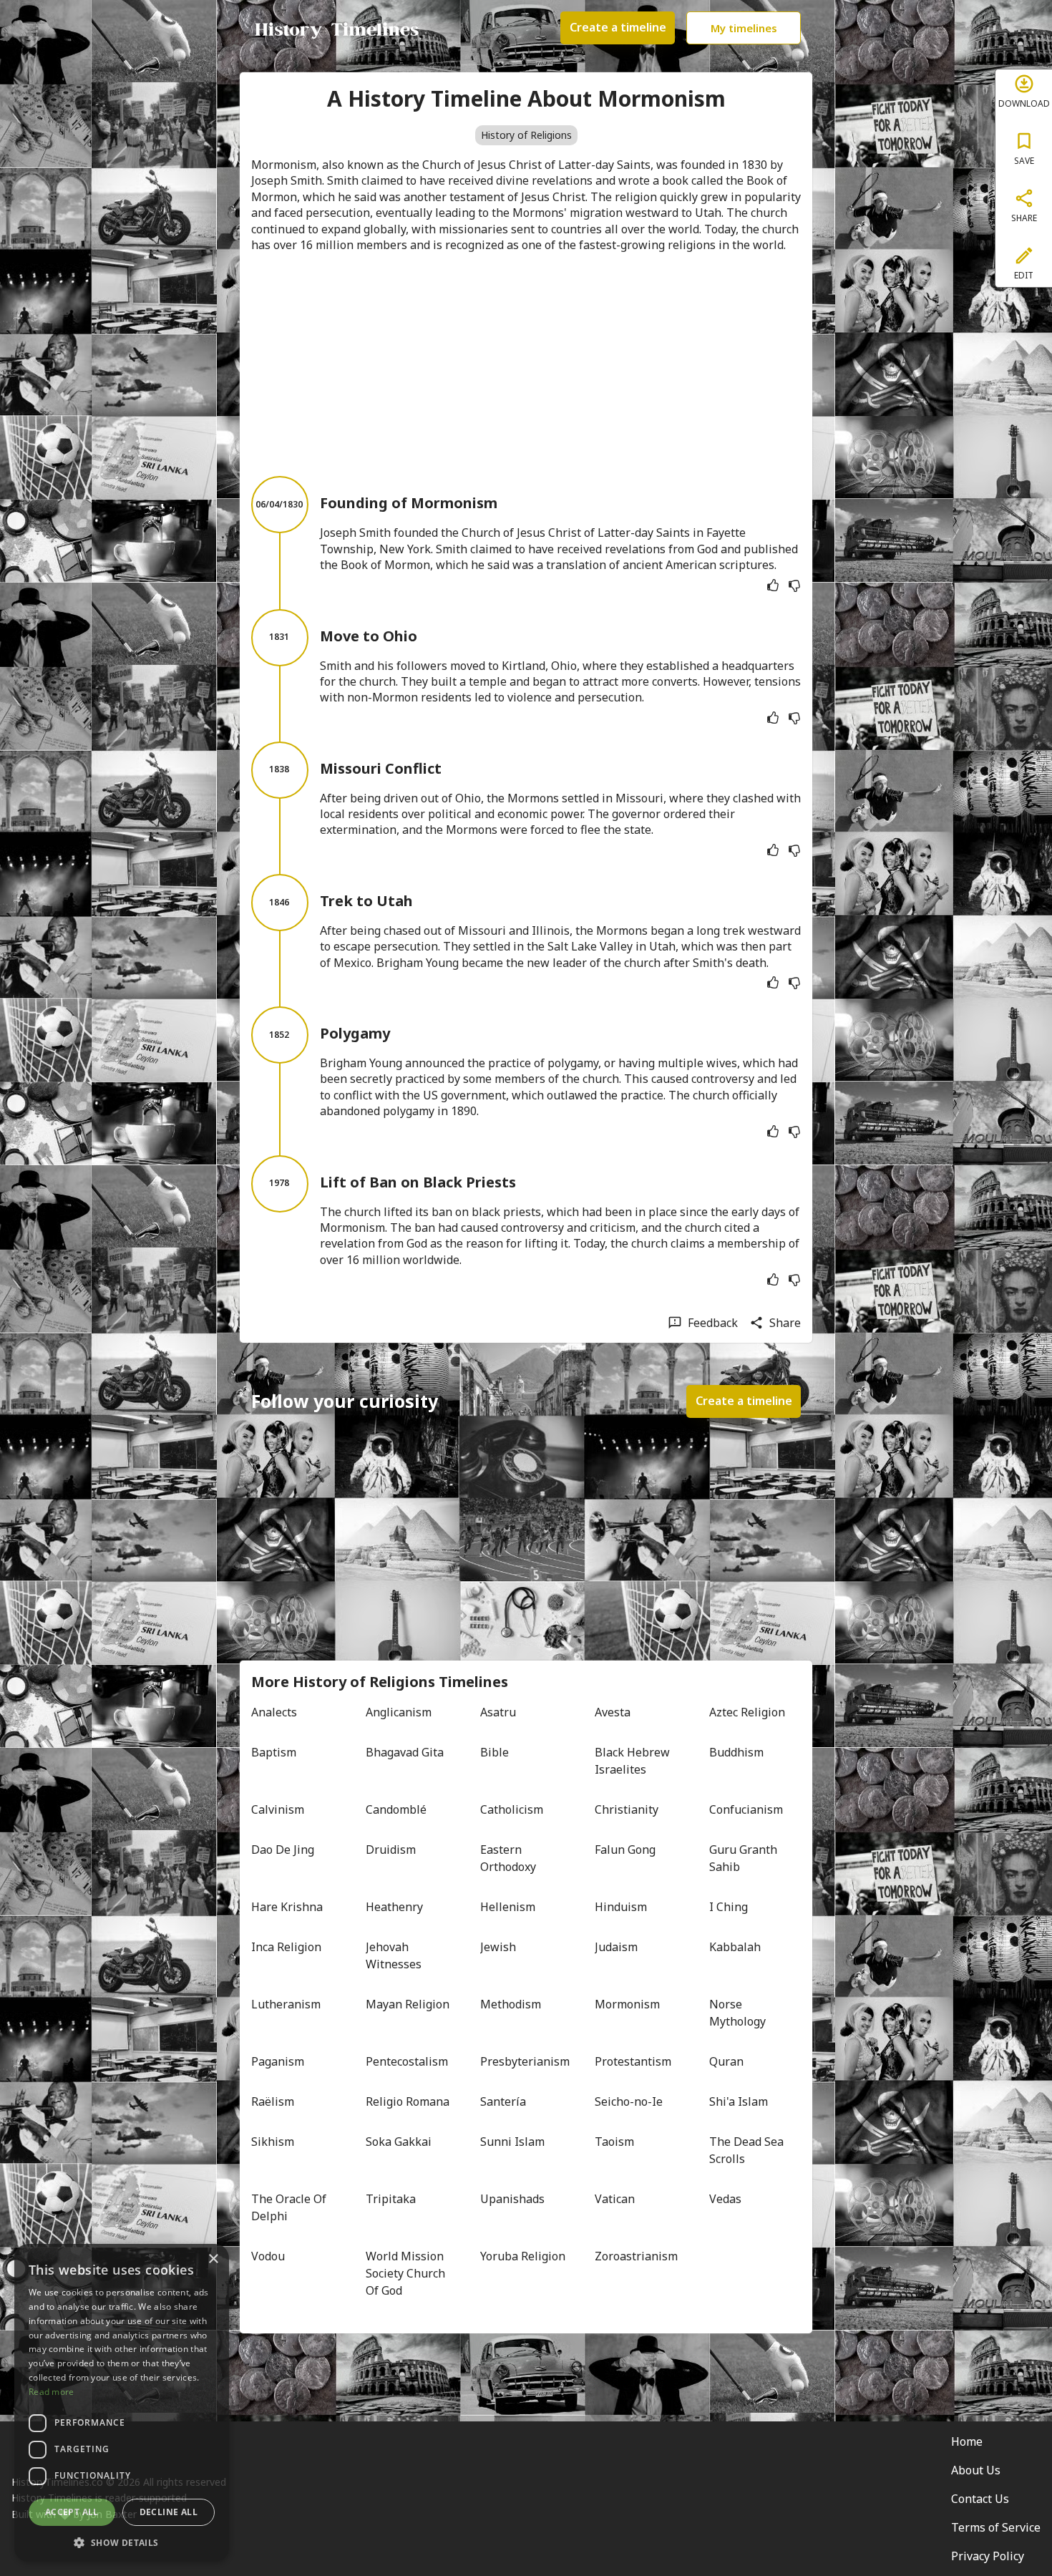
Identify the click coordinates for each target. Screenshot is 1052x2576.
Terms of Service (996, 2527)
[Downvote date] (794, 585)
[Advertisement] (526, 364)
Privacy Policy (988, 2556)
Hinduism (621, 1907)
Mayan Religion (408, 2004)
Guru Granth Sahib (745, 1858)
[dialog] (122, 2403)
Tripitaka (391, 2199)
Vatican (615, 2199)
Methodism (511, 2004)
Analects (274, 1712)
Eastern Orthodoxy (508, 1858)
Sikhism (273, 2142)
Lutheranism (286, 2004)
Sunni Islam (512, 2142)
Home (967, 2441)
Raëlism (273, 2101)
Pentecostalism (407, 2061)
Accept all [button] (72, 2512)
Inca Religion (286, 1947)
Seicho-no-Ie (629, 2101)
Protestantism (633, 2061)
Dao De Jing (283, 1850)
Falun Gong (625, 1850)
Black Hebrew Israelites (634, 1761)
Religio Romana (408, 2101)
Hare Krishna (287, 1907)
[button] (122, 2541)
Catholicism (512, 1809)
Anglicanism (399, 1712)
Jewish (498, 1947)
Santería (503, 2101)
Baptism (274, 1752)
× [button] (213, 2259)
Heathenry (394, 1907)
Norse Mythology (737, 2013)
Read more (52, 2392)
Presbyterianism (525, 2061)
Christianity (627, 1809)
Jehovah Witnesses (394, 1955)
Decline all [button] (169, 2512)
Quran (726, 2061)
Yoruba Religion (523, 2256)
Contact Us (980, 2499)
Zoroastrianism (636, 2256)
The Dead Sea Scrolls (748, 2150)
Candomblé (396, 1809)
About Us (976, 2470)
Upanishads (512, 2199)
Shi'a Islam (739, 2101)
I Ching (729, 1907)
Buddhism (736, 1752)
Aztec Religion (747, 1712)
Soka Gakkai (399, 2142)
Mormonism (627, 2004)
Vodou (268, 2256)
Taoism (614, 2142)
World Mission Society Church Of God (407, 2273)
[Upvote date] (773, 585)
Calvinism (278, 1809)
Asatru (498, 1712)
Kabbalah (735, 1947)
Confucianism (746, 1809)
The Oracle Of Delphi (290, 2207)
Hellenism (508, 1907)
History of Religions (526, 135)
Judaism (616, 1947)
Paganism (278, 2061)
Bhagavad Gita (405, 1752)
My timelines (744, 28)
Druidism (391, 1850)
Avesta (613, 1712)
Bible (495, 1752)
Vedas (725, 2199)
